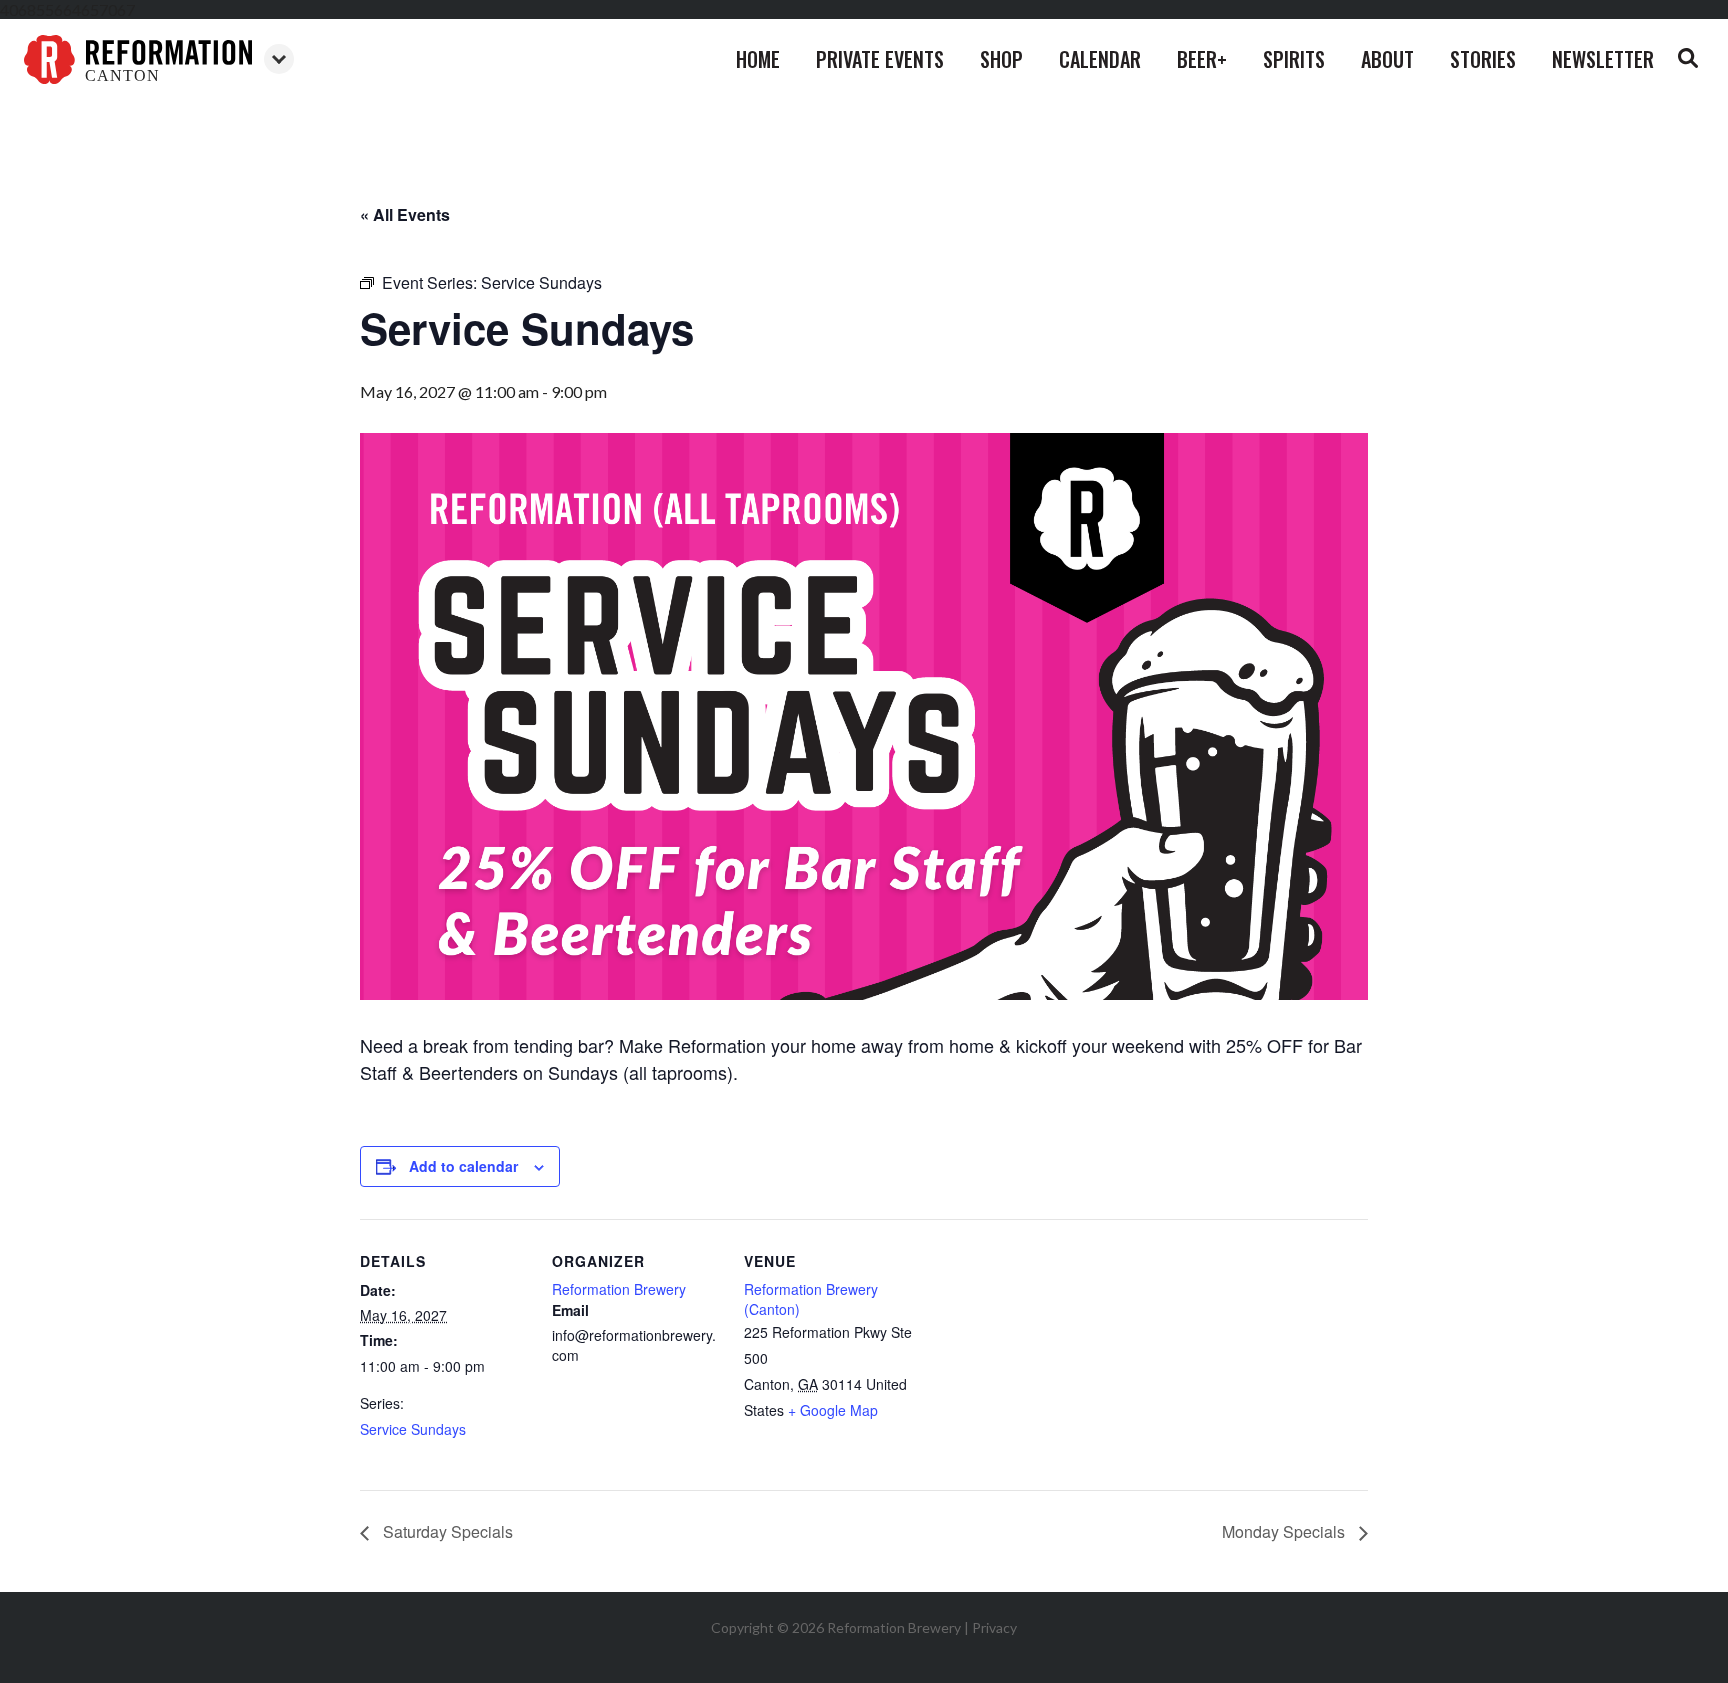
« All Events (405, 214)
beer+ (1202, 59)
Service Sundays (413, 1429)
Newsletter (1603, 59)
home (758, 59)
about (1387, 59)
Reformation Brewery (619, 1289)
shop (1001, 59)
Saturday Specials (446, 1531)
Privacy (994, 1627)
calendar (1100, 59)
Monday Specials (1285, 1531)
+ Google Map (833, 1410)
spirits (1294, 59)
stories (1483, 59)
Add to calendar (463, 1166)
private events (880, 59)
